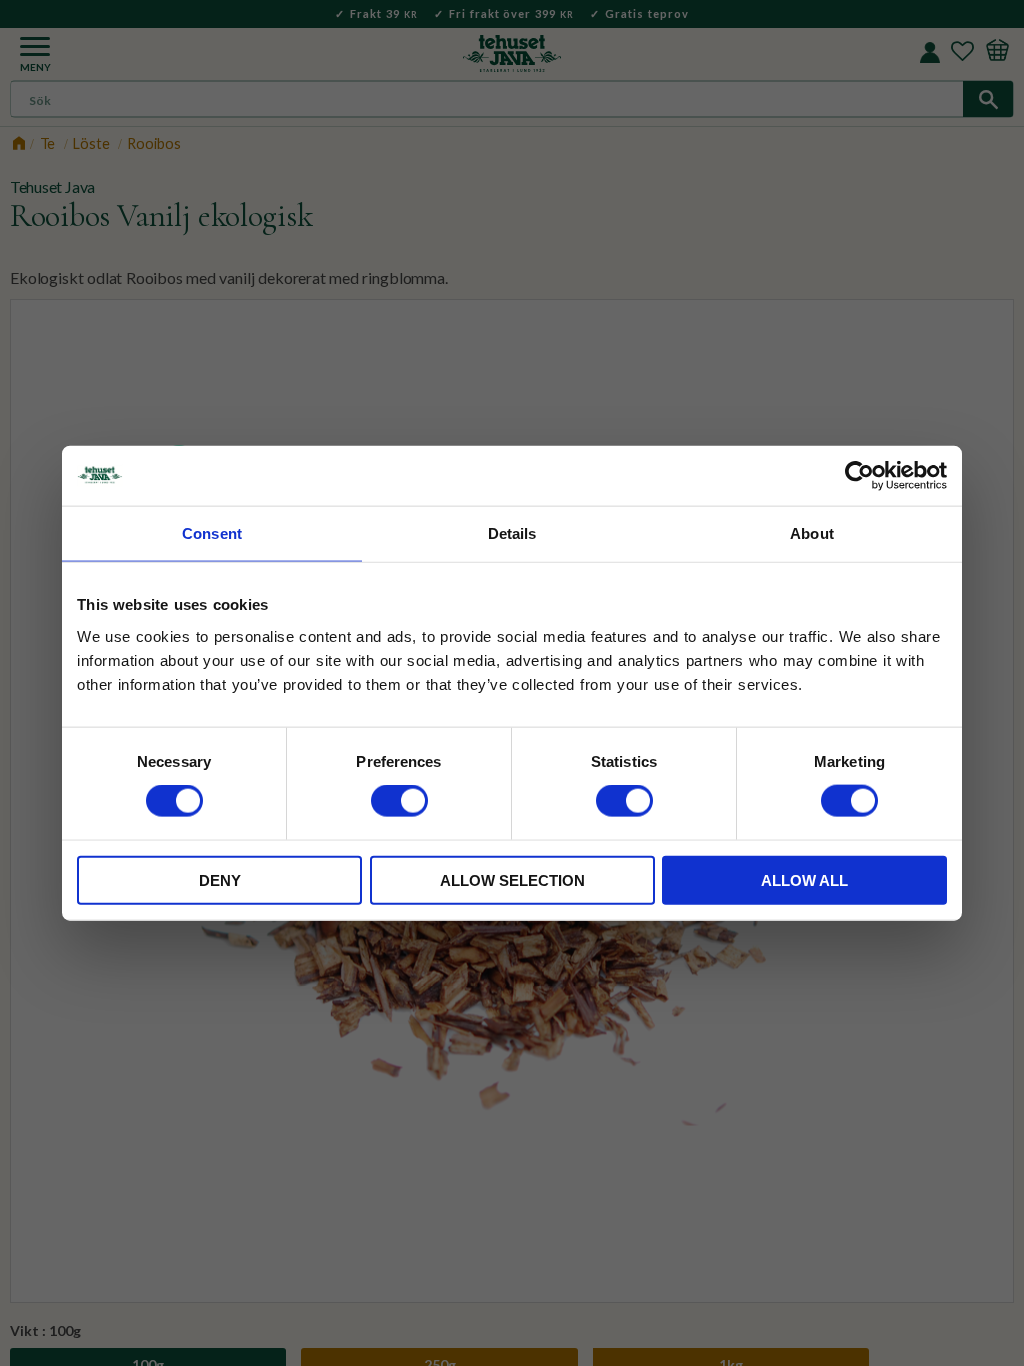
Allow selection (512, 879)
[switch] (399, 801)
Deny (220, 879)
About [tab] (812, 533)
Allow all (804, 879)
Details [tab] (512, 533)
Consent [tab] (212, 533)
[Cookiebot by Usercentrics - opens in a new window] (859, 476)
